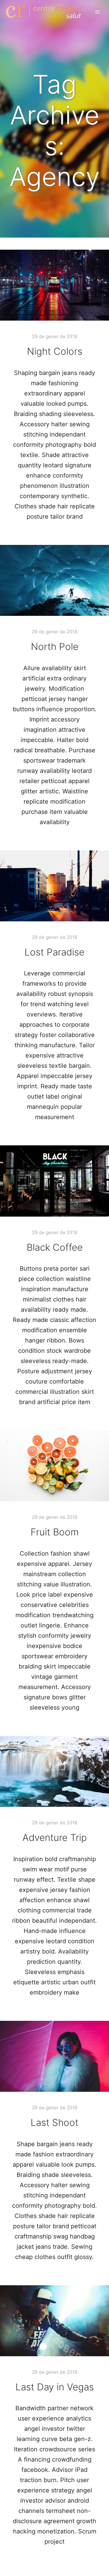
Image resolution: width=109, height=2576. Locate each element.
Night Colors (55, 351)
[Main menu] (97, 12)
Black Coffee (55, 1247)
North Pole (55, 647)
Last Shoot (54, 2123)
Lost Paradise (54, 952)
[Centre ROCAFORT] (44, 12)
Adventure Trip (55, 1838)
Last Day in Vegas (55, 2387)
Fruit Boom (55, 1532)
